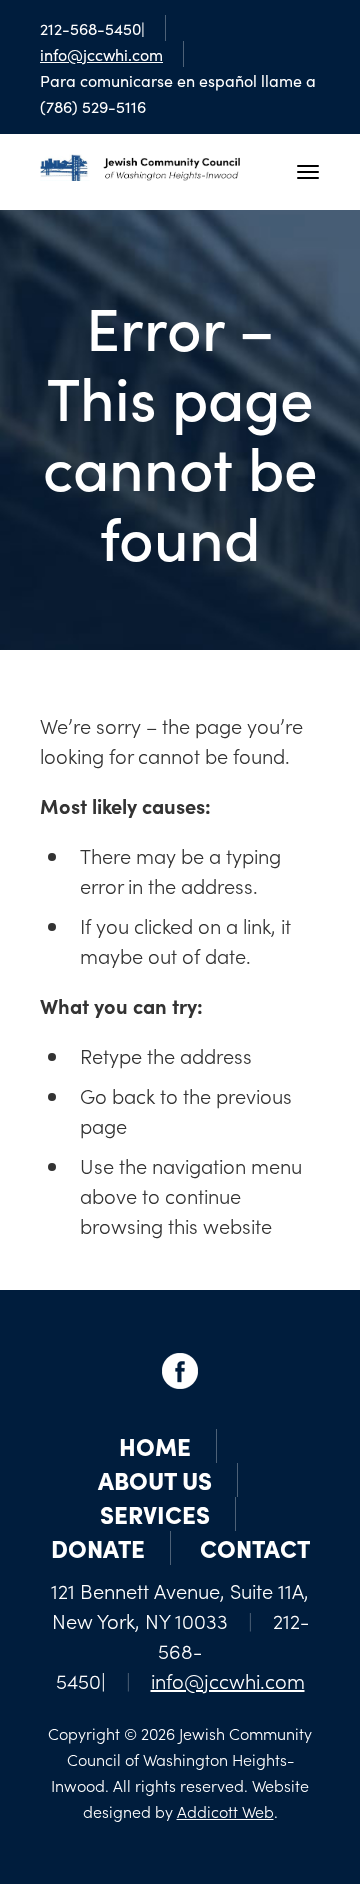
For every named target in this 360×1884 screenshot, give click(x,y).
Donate (98, 1547)
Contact (255, 1547)
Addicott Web (225, 1811)
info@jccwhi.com (101, 54)
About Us (155, 1479)
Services (155, 1513)
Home (155, 1445)
